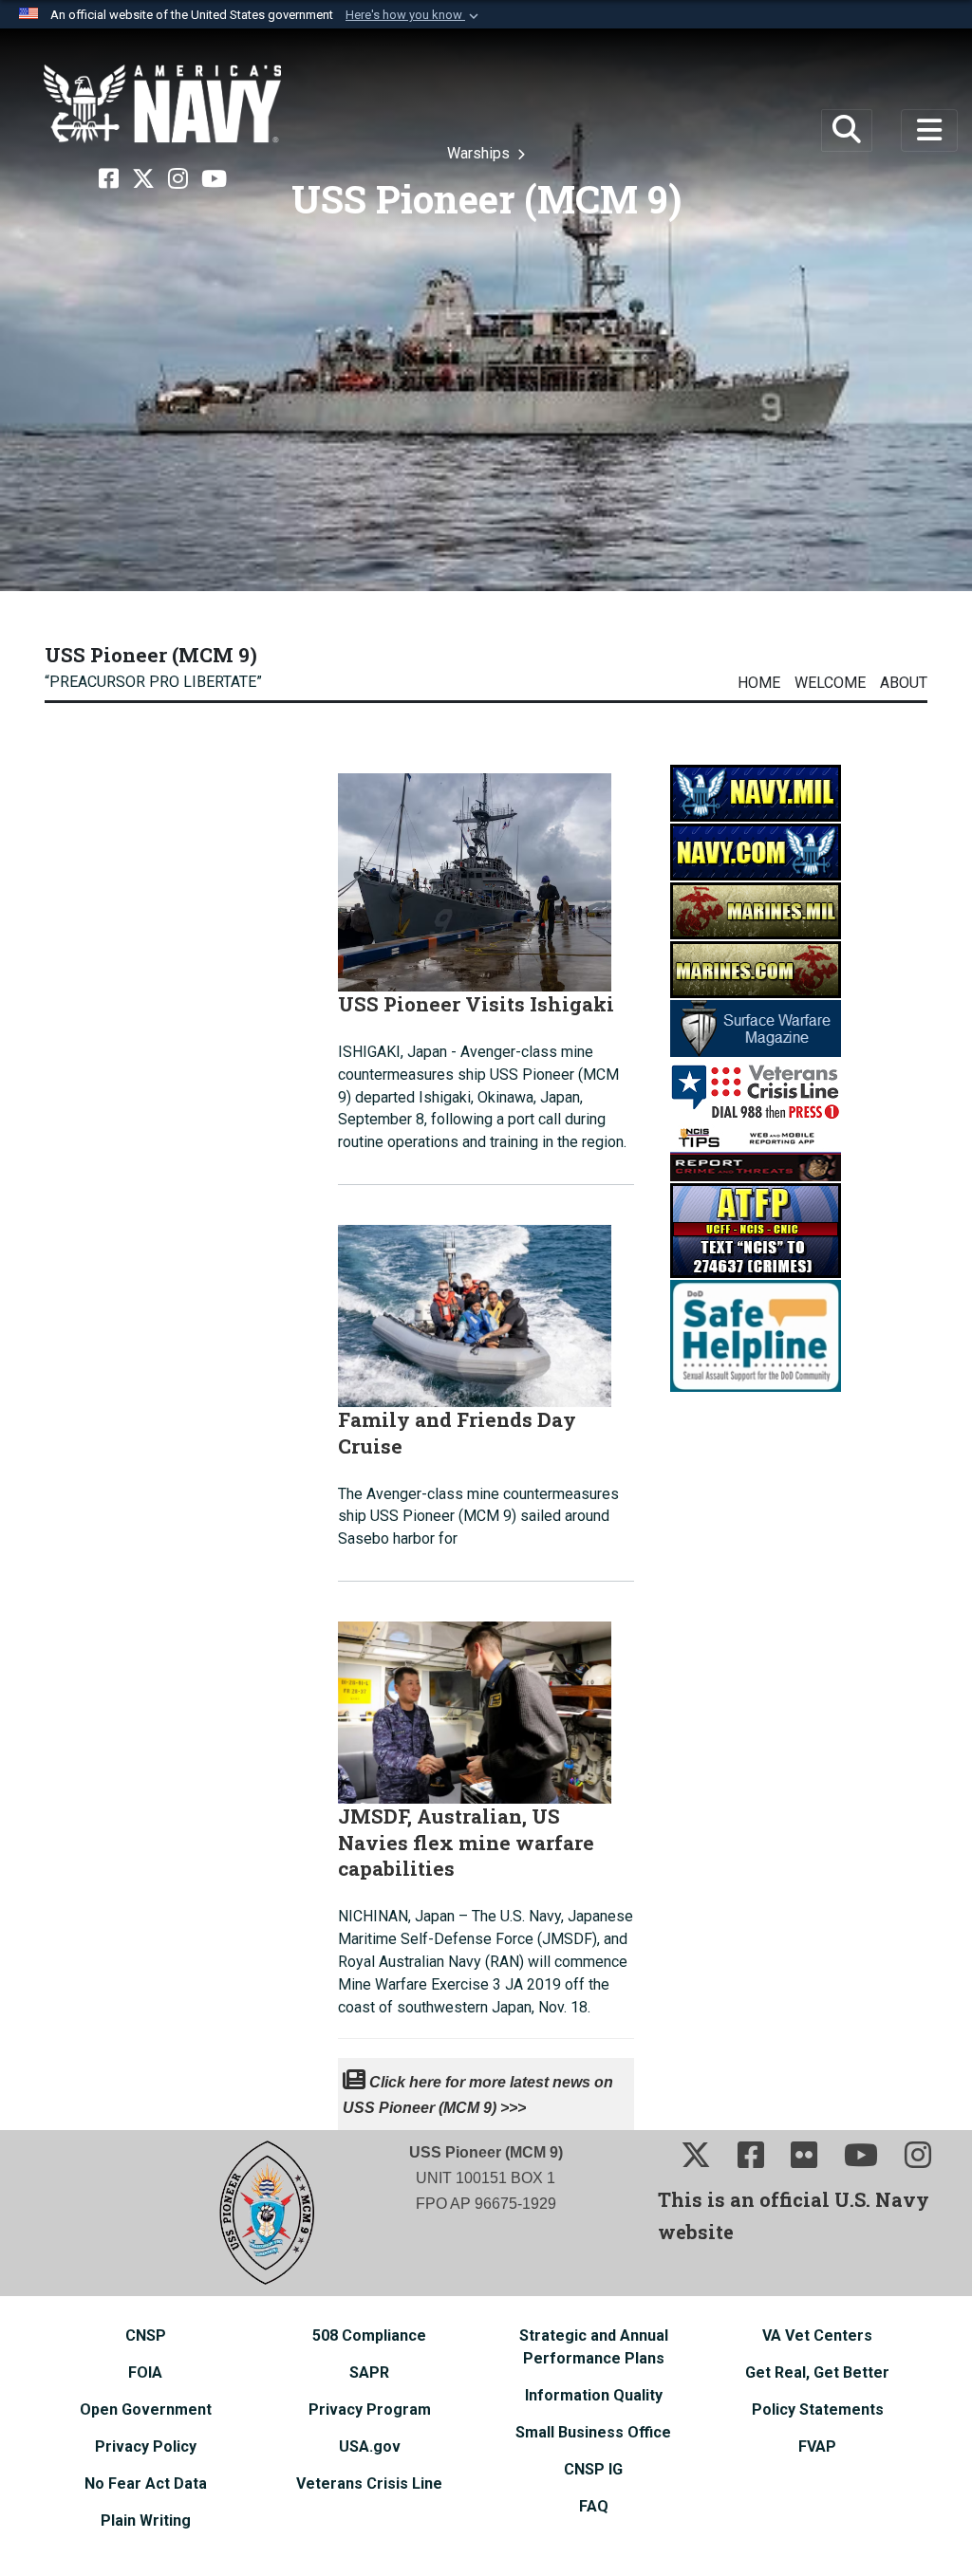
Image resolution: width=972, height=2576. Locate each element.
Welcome (830, 683)
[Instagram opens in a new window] (178, 179)
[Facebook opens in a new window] (109, 179)
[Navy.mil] (756, 792)
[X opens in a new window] (143, 179)
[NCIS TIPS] (756, 1151)
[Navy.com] (756, 851)
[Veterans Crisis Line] (756, 1090)
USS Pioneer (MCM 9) (151, 655)
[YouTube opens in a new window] (214, 179)
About (904, 683)
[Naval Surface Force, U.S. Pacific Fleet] (162, 104)
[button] (414, 15)
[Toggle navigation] (930, 131)
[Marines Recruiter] (756, 968)
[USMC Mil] (756, 909)
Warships (480, 153)
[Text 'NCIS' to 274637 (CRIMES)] (756, 1229)
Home (759, 683)
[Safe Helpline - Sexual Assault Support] (756, 1334)
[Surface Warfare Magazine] (756, 1027)
